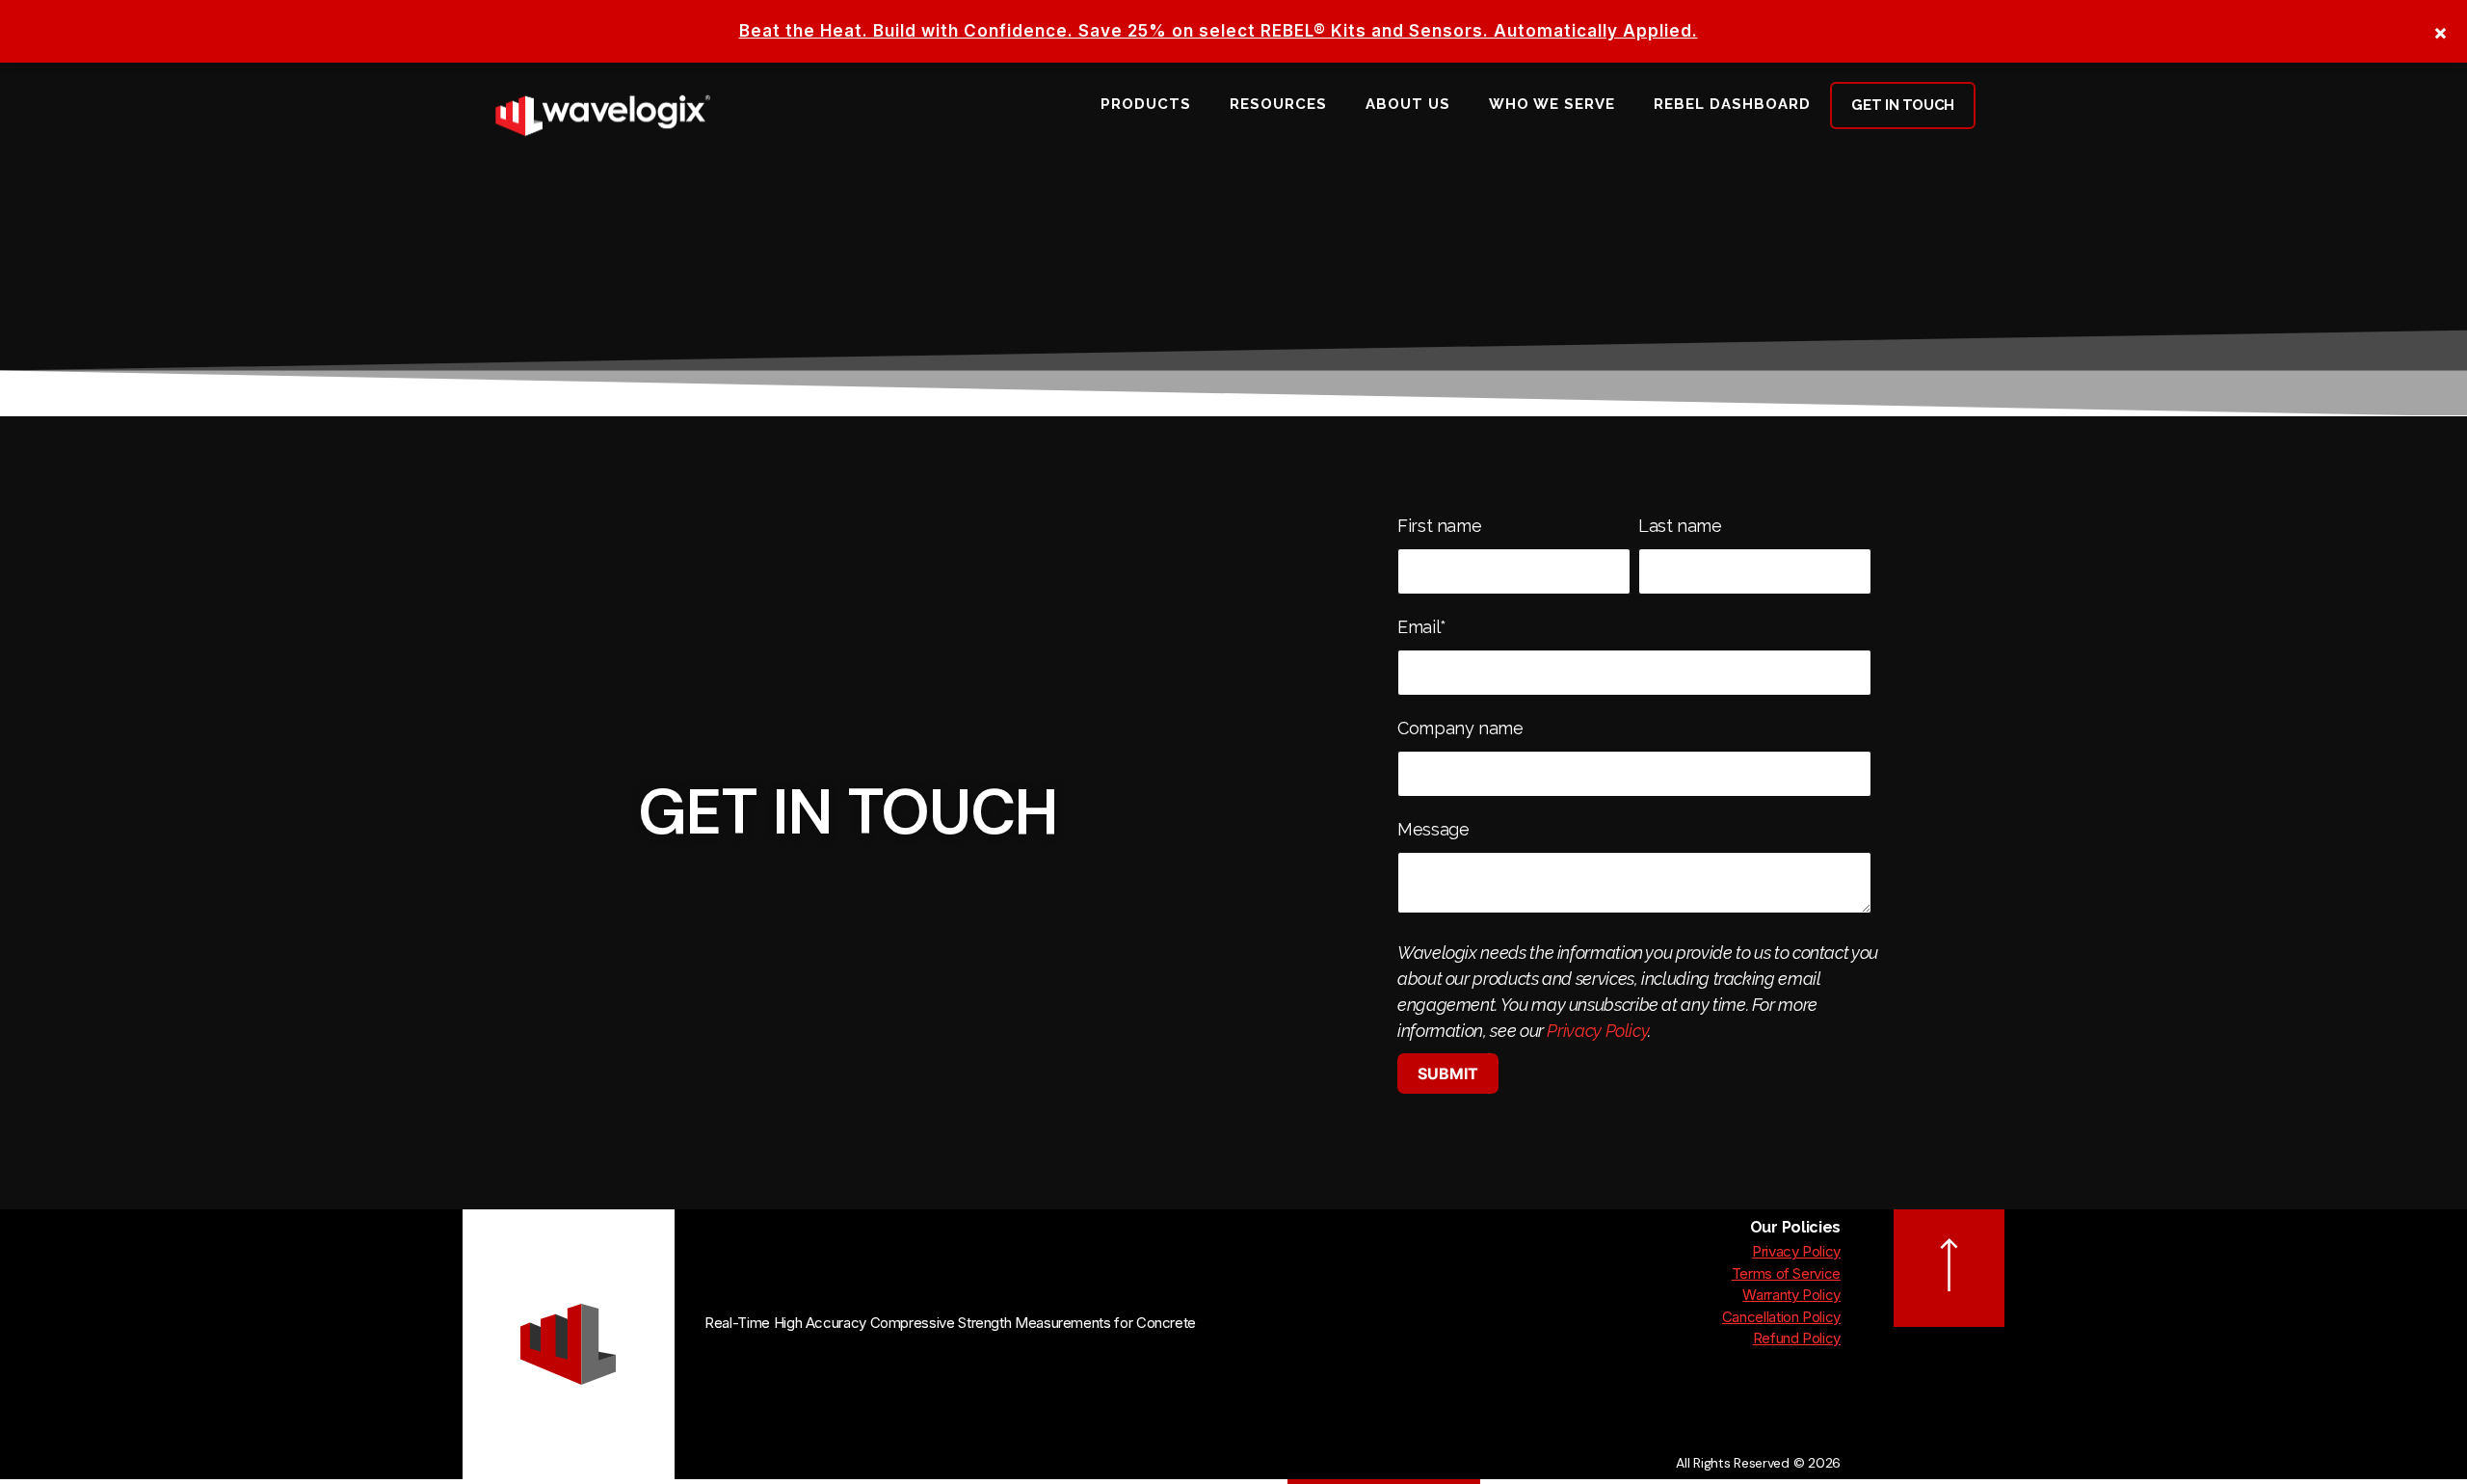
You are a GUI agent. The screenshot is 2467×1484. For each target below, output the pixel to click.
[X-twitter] (822, 1369)
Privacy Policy (1597, 1031)
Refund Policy (1797, 1338)
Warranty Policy (1791, 1295)
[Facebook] (787, 1369)
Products (1146, 104)
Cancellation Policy (1781, 1317)
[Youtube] (752, 1369)
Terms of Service (1786, 1273)
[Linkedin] (716, 1369)
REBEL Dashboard (1732, 104)
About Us (1408, 104)
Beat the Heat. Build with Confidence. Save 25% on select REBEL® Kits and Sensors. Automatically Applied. (1219, 31)
